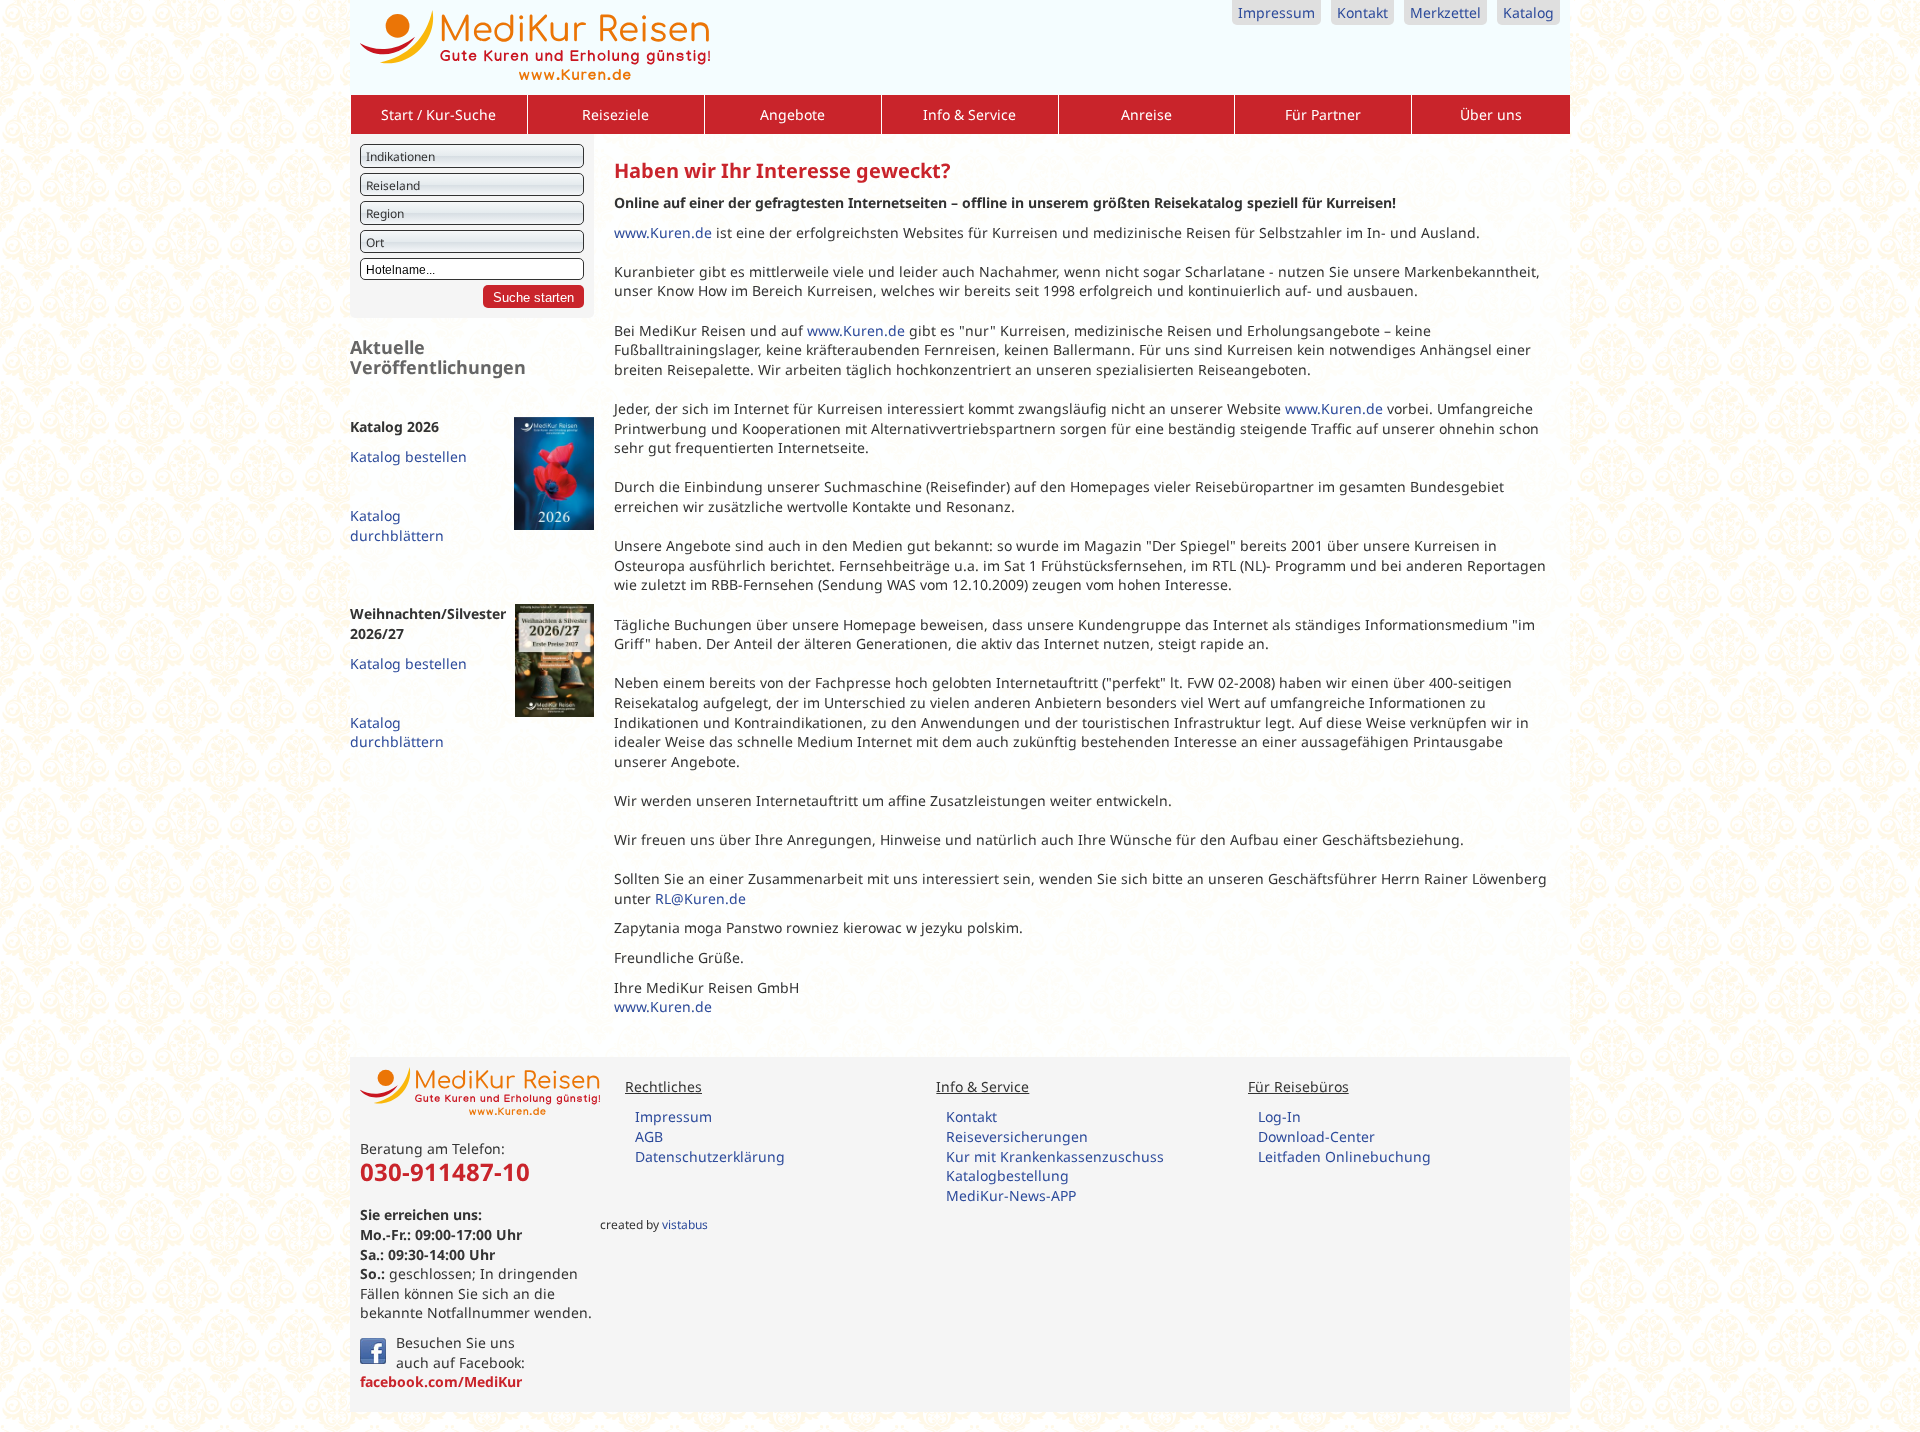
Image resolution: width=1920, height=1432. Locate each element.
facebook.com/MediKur (441, 1381)
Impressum (1276, 12)
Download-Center (1316, 1136)
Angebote (792, 114)
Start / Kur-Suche (438, 114)
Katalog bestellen (408, 456)
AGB (649, 1136)
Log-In (1279, 1116)
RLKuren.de (700, 898)
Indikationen (400, 156)
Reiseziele (615, 114)
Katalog (1528, 12)
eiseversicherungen (1021, 1136)
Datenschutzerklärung (710, 1156)
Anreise (1146, 114)
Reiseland (393, 185)
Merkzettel (1445, 12)
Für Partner (1323, 114)
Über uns (1491, 114)
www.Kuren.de (663, 232)
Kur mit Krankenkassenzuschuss (1055, 1156)
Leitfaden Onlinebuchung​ (1344, 1156)
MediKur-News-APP (1013, 1195)
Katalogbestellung (1009, 1175)
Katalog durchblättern (397, 525)
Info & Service (969, 114)
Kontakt (1362, 12)
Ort (375, 242)
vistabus (685, 1224)
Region (385, 213)
